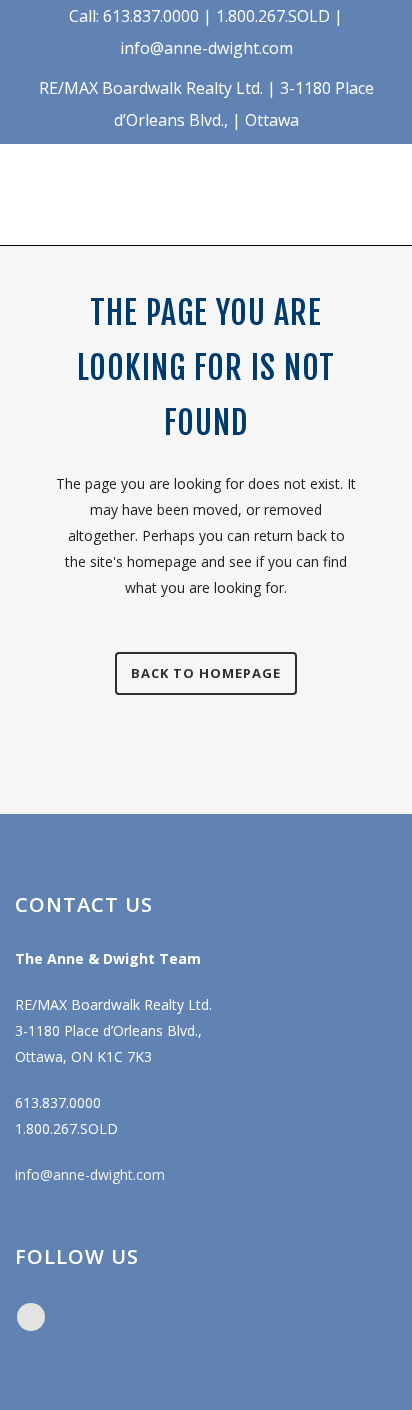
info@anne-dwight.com (90, 1174)
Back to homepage (206, 673)
